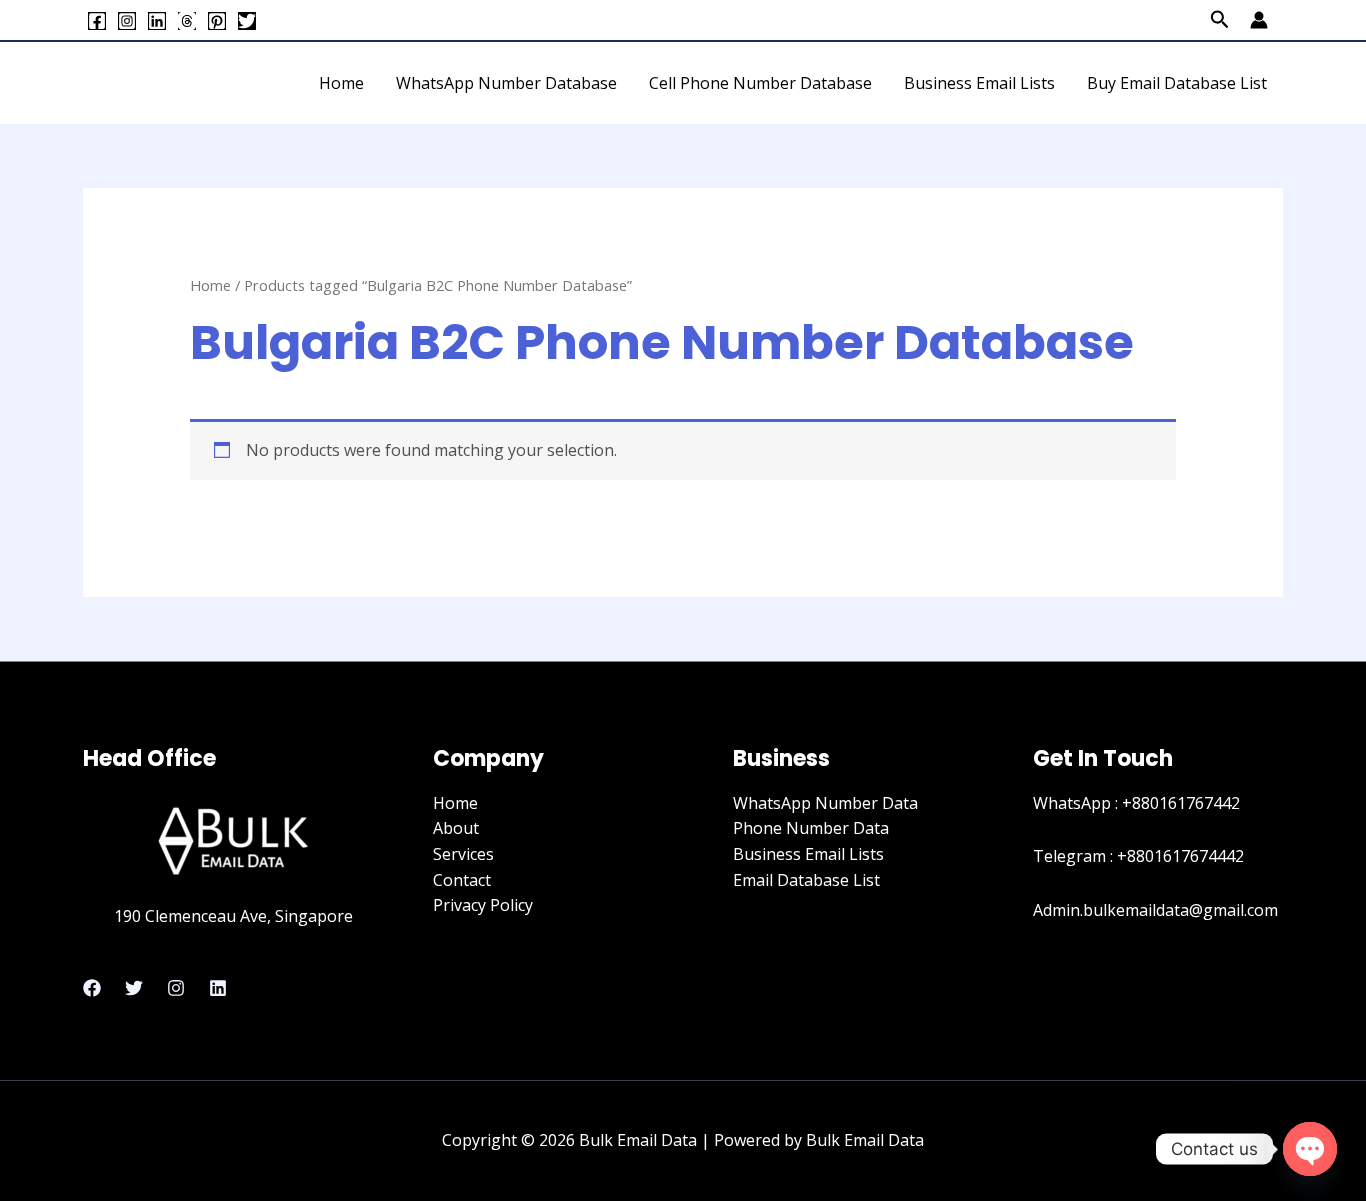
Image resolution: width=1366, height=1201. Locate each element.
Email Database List (806, 880)
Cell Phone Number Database (760, 83)
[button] (1220, 20)
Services (463, 854)
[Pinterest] (217, 21)
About (456, 828)
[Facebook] (97, 21)
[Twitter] (247, 21)
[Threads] (187, 21)
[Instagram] (127, 21)
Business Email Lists (979, 83)
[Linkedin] (157, 21)
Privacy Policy (483, 905)
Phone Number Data (811, 828)
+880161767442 (1181, 803)
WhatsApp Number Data (825, 803)
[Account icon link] (1259, 20)
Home (341, 83)
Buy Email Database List (1177, 83)
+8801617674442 (1180, 856)
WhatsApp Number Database (506, 83)
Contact (462, 880)
